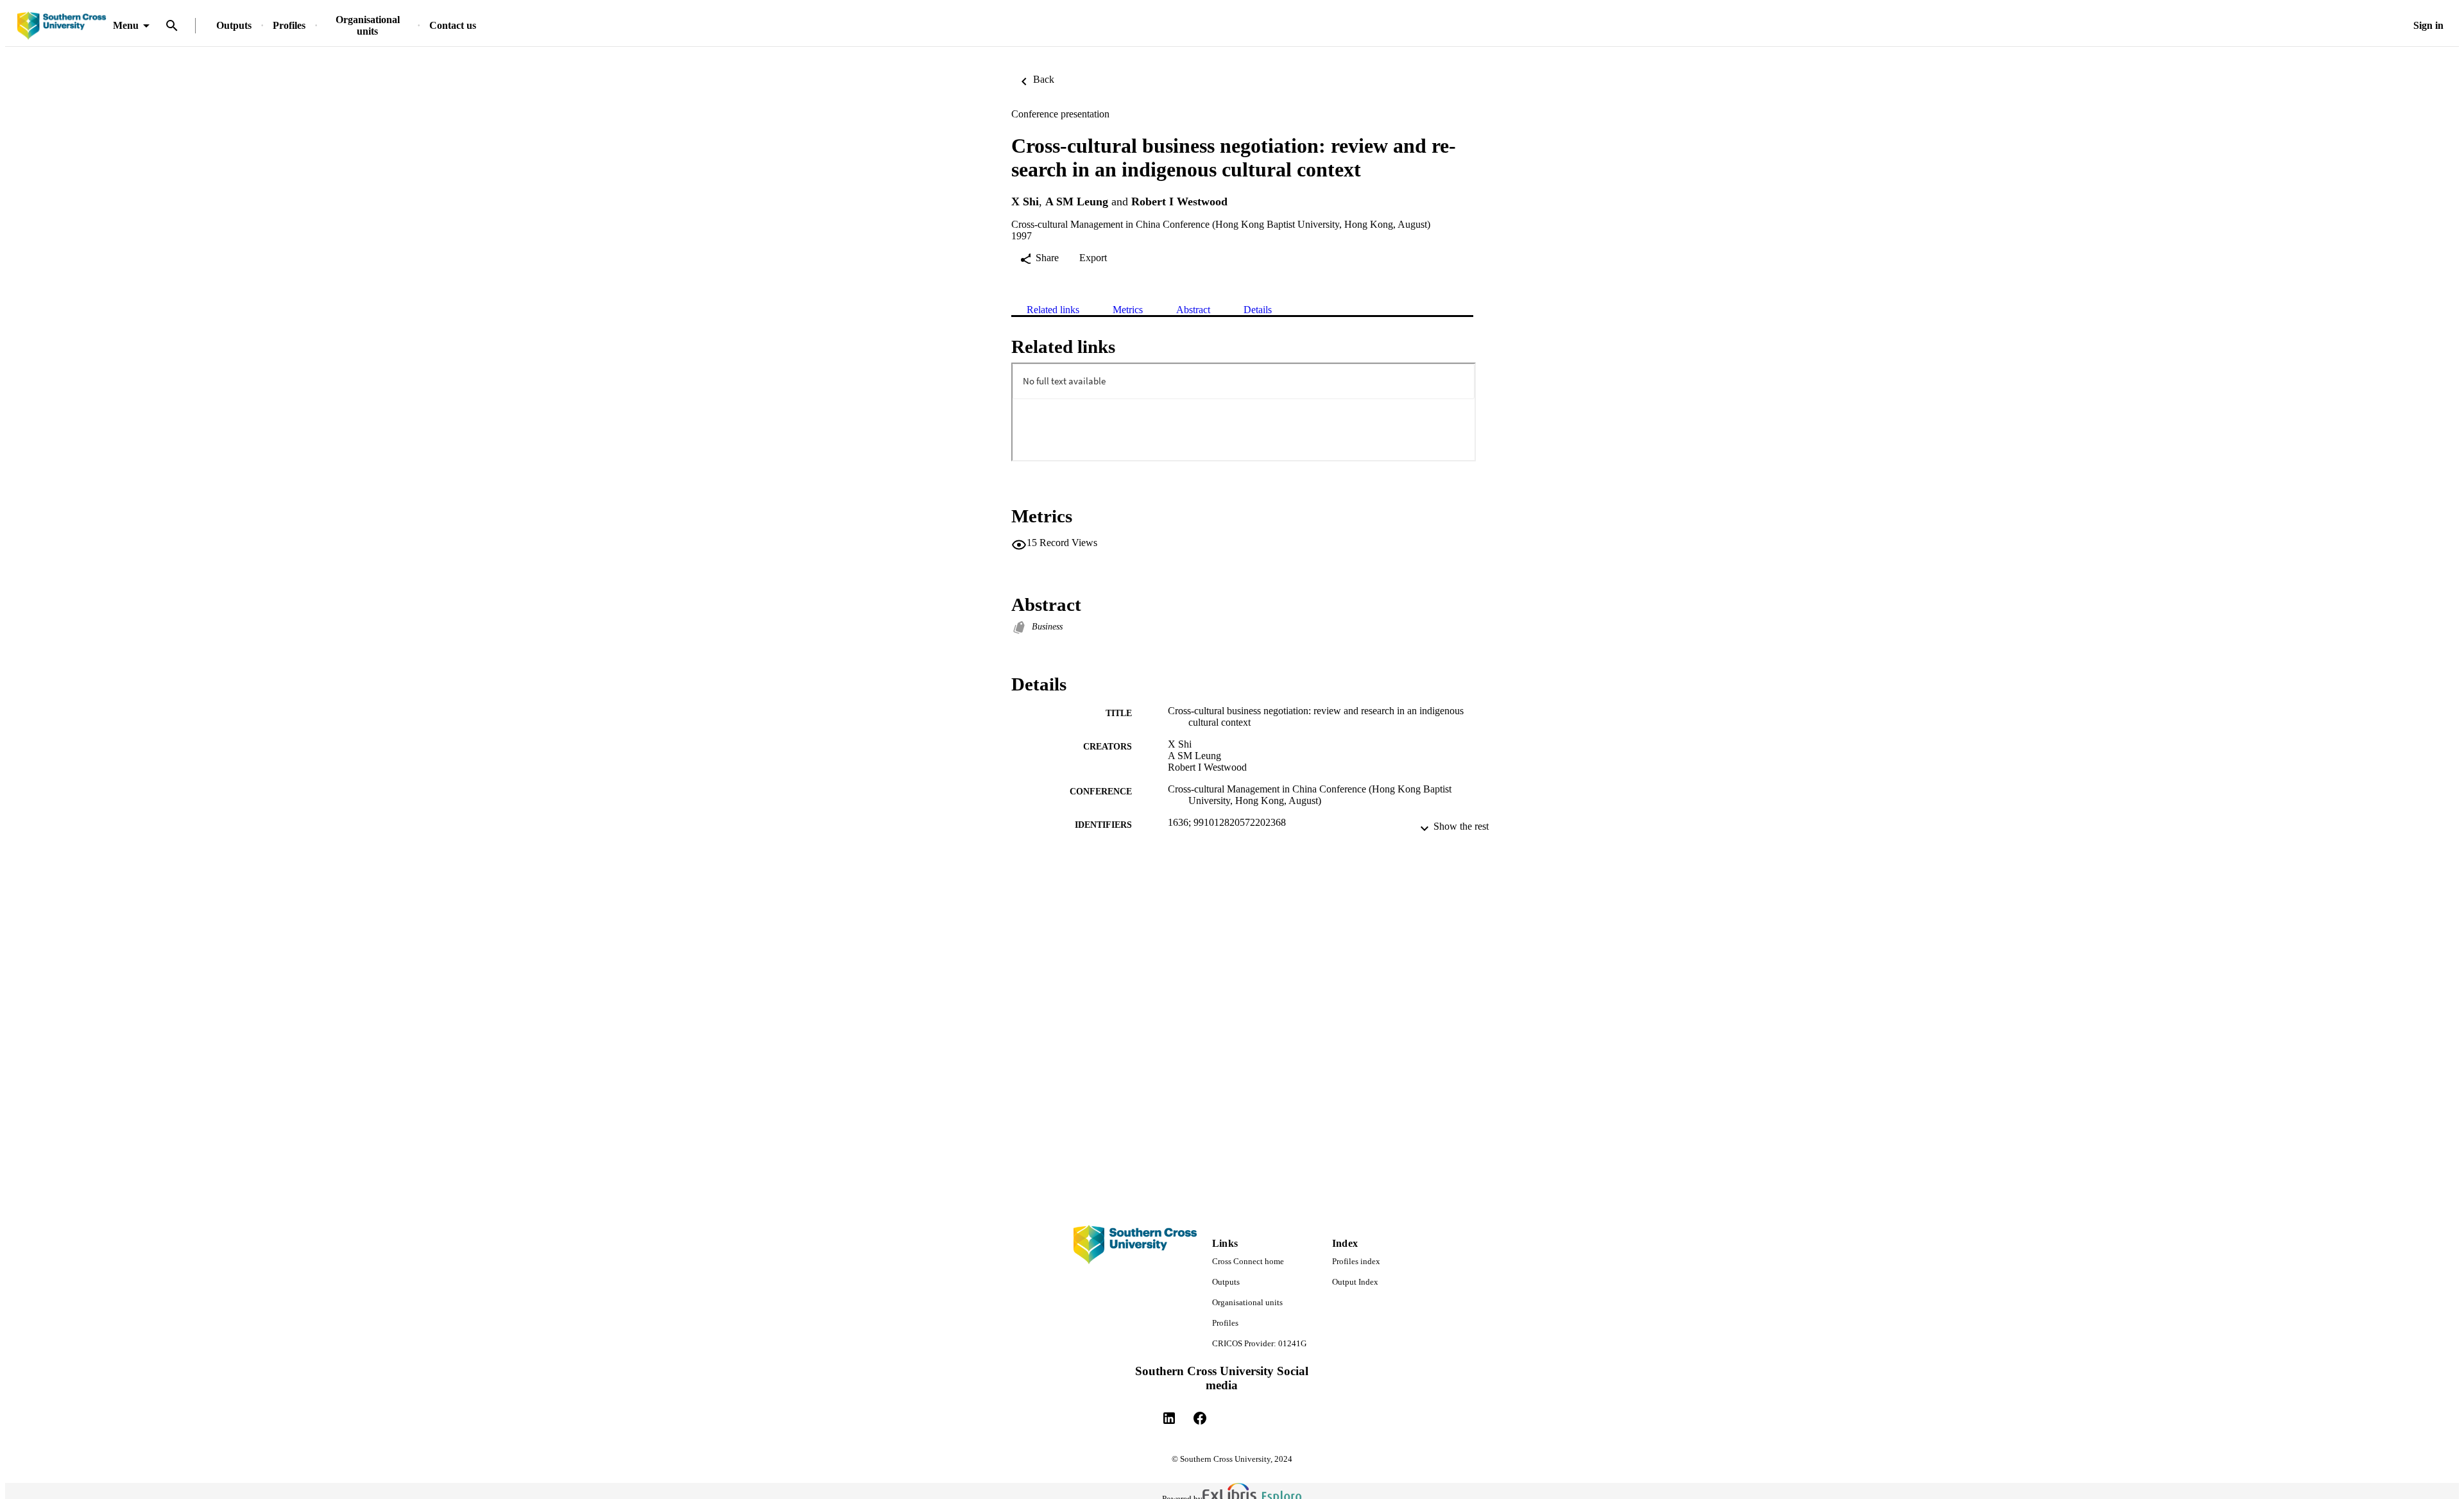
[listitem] (1169, 1418)
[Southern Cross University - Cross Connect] (62, 26)
